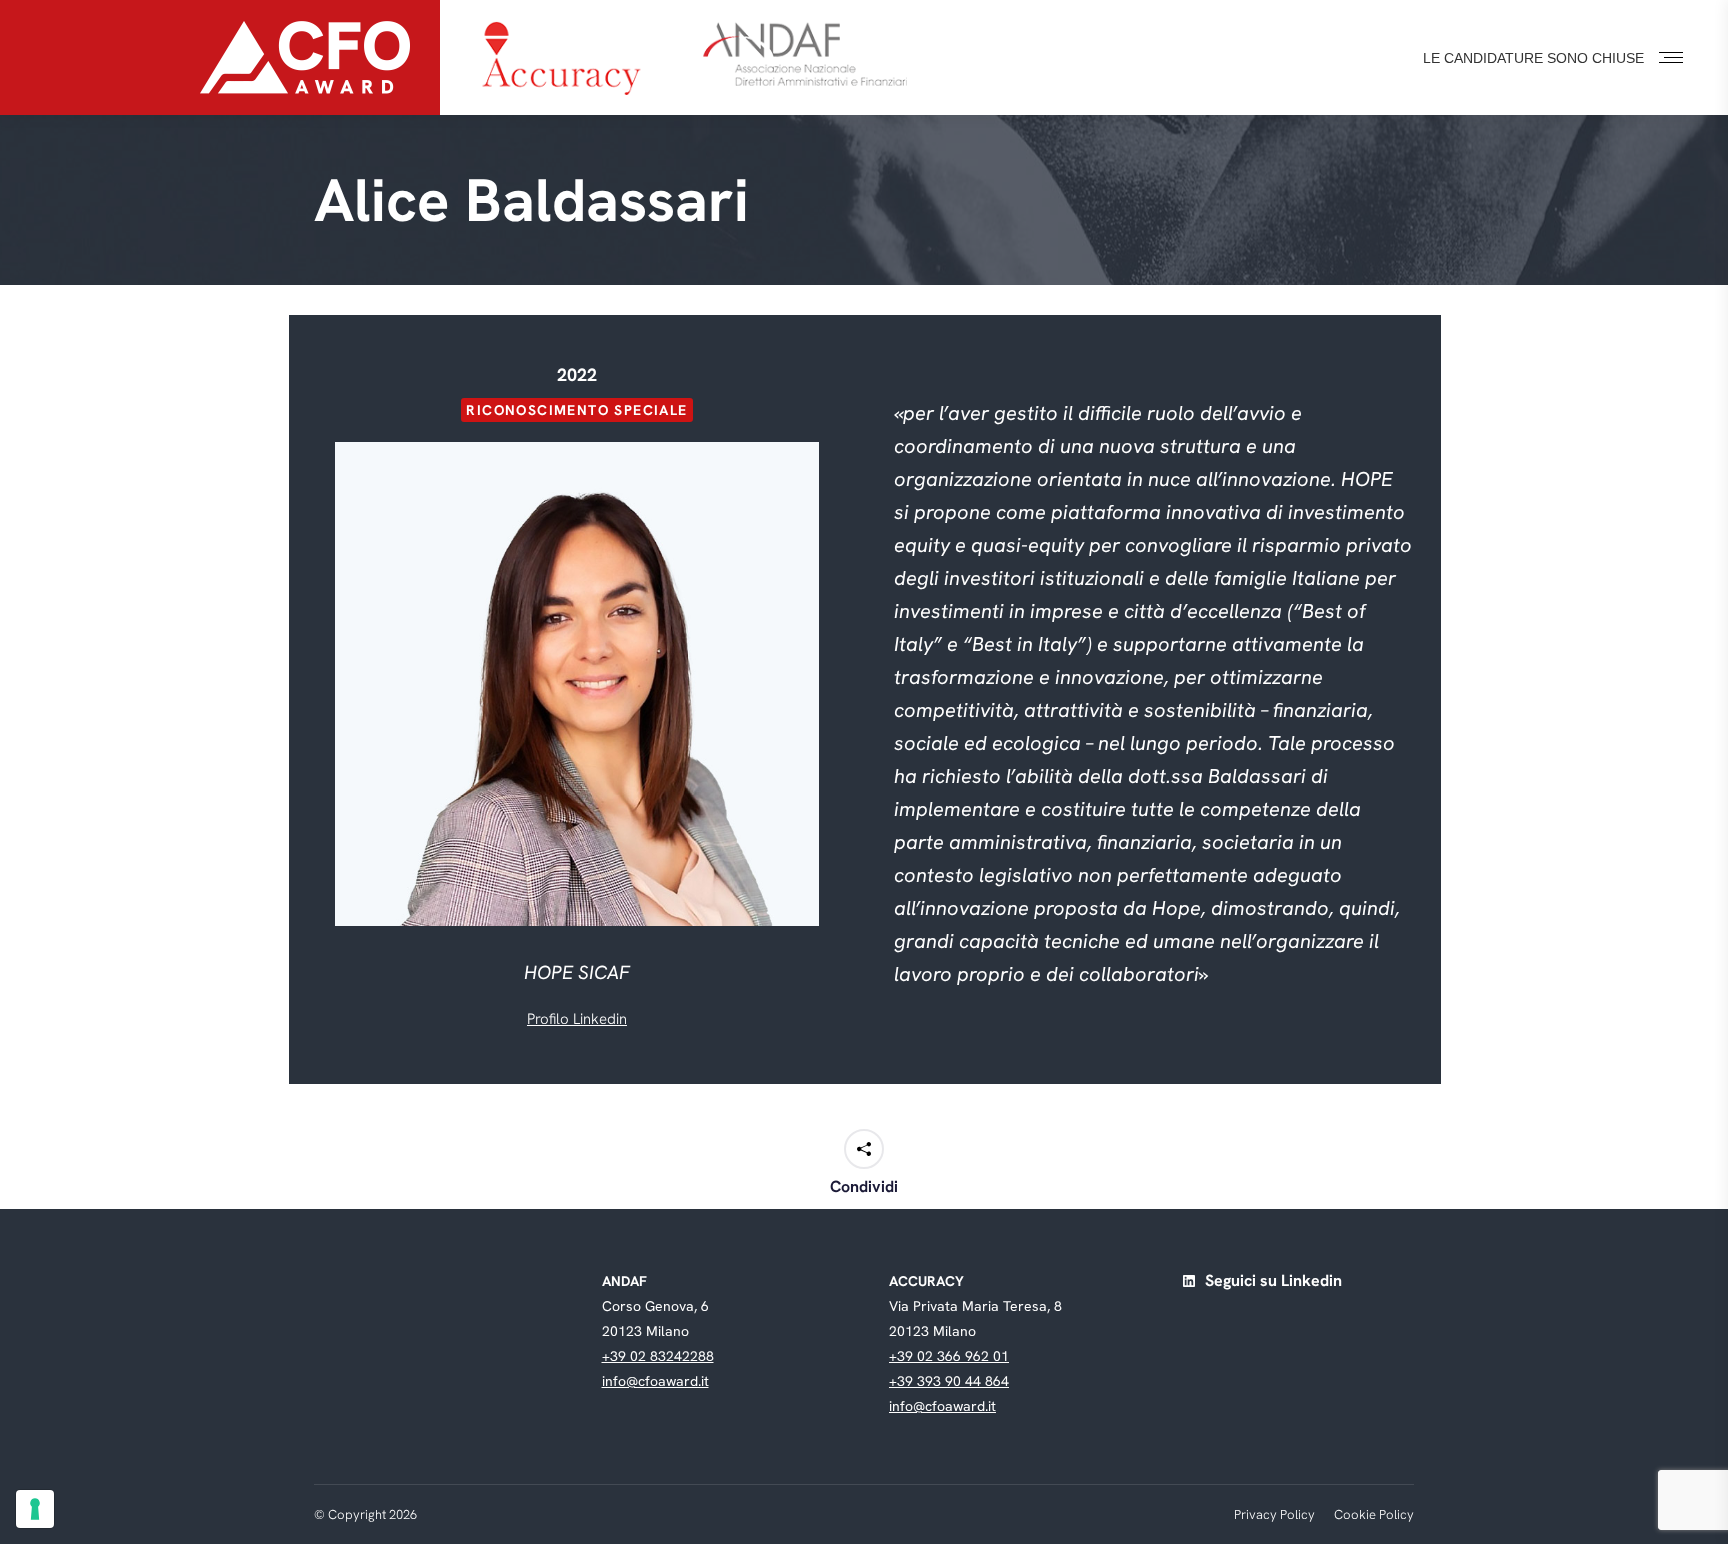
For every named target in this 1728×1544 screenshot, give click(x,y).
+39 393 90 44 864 (949, 1381)
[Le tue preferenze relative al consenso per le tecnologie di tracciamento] (35, 1509)
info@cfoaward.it (655, 1381)
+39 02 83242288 (658, 1356)
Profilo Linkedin (577, 1019)
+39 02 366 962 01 (949, 1356)
